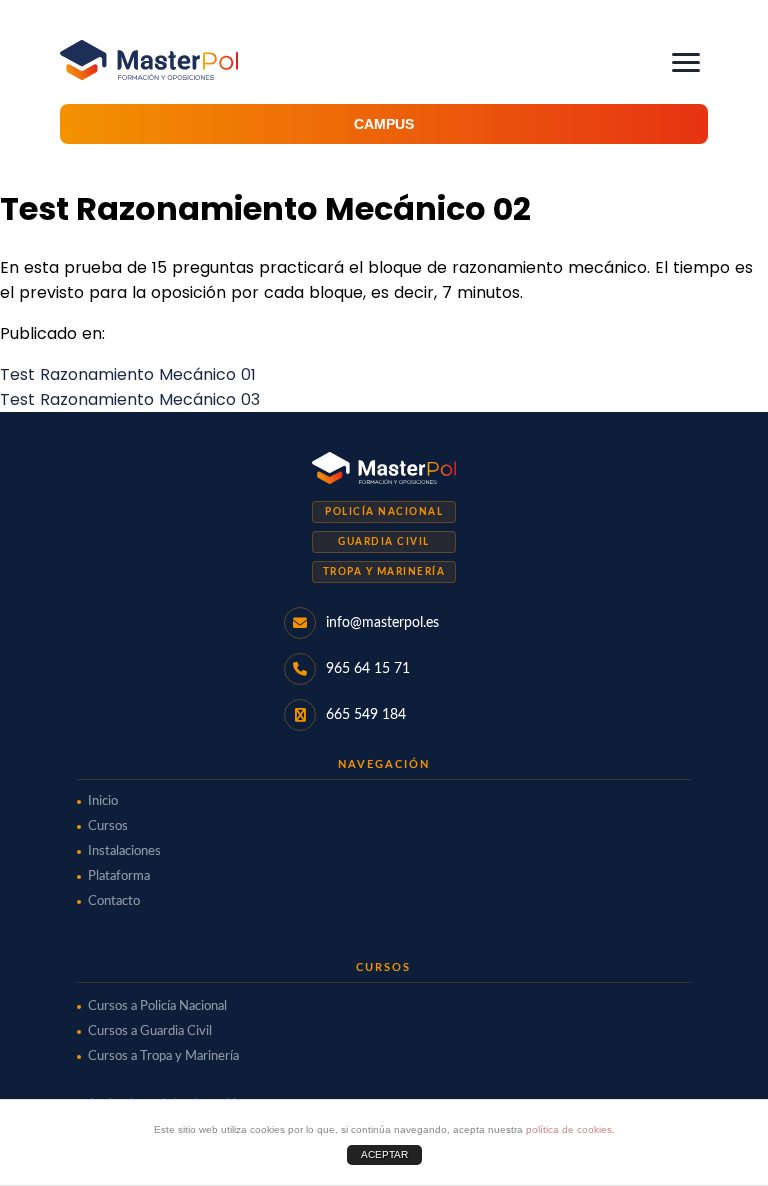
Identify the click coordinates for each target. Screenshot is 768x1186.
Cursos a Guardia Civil (150, 1031)
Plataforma (119, 876)
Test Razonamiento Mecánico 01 (128, 374)
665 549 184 (366, 715)
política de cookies (569, 1129)
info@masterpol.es (382, 623)
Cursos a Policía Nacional (157, 1006)
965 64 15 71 (368, 669)
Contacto (114, 901)
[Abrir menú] (686, 62)
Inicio (103, 801)
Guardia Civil (384, 542)
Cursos (108, 826)
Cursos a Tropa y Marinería (163, 1056)
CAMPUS (384, 124)
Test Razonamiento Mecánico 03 (130, 399)
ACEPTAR (384, 1154)
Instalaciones (124, 851)
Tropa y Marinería (384, 572)
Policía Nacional (384, 512)
